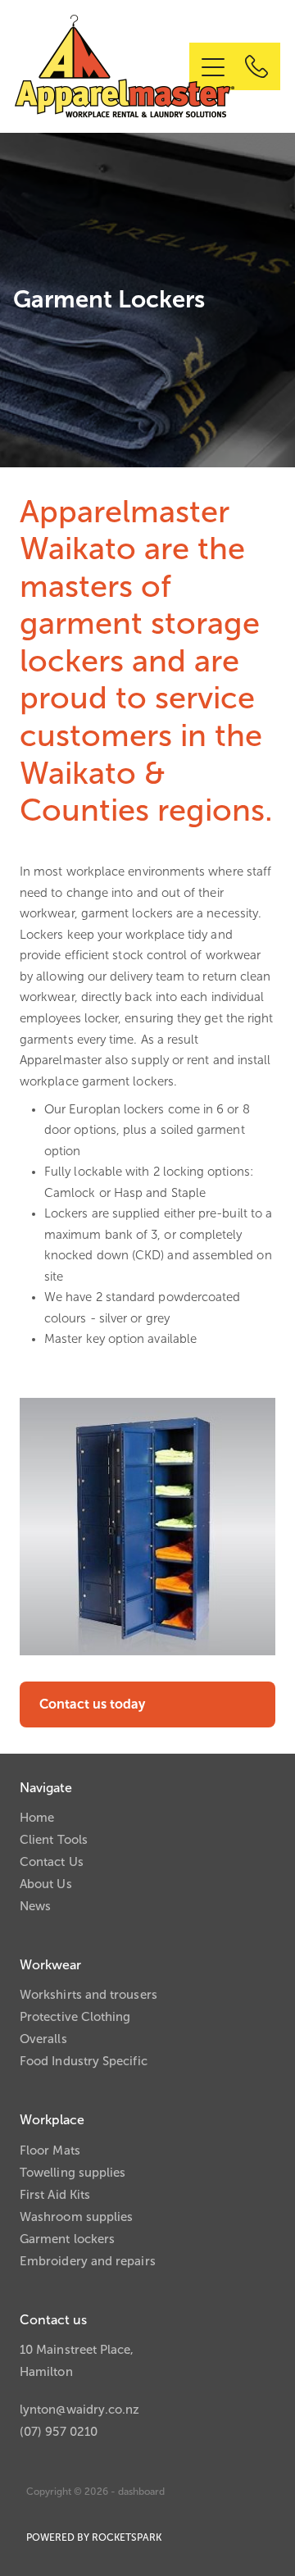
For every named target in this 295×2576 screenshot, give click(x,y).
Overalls (43, 2039)
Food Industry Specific (84, 2061)
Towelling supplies (73, 2173)
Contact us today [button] (92, 1704)
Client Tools (54, 1840)
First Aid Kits (55, 2195)
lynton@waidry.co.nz (79, 2410)
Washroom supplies (76, 2217)
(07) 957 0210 (59, 2432)
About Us (46, 1884)
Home (37, 1818)
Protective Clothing (75, 2017)
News (35, 1906)
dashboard (141, 2492)
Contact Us (52, 1862)
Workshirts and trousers (88, 1995)
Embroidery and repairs (88, 2261)
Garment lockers (67, 2239)
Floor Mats (50, 2150)
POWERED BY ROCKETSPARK (94, 2537)
